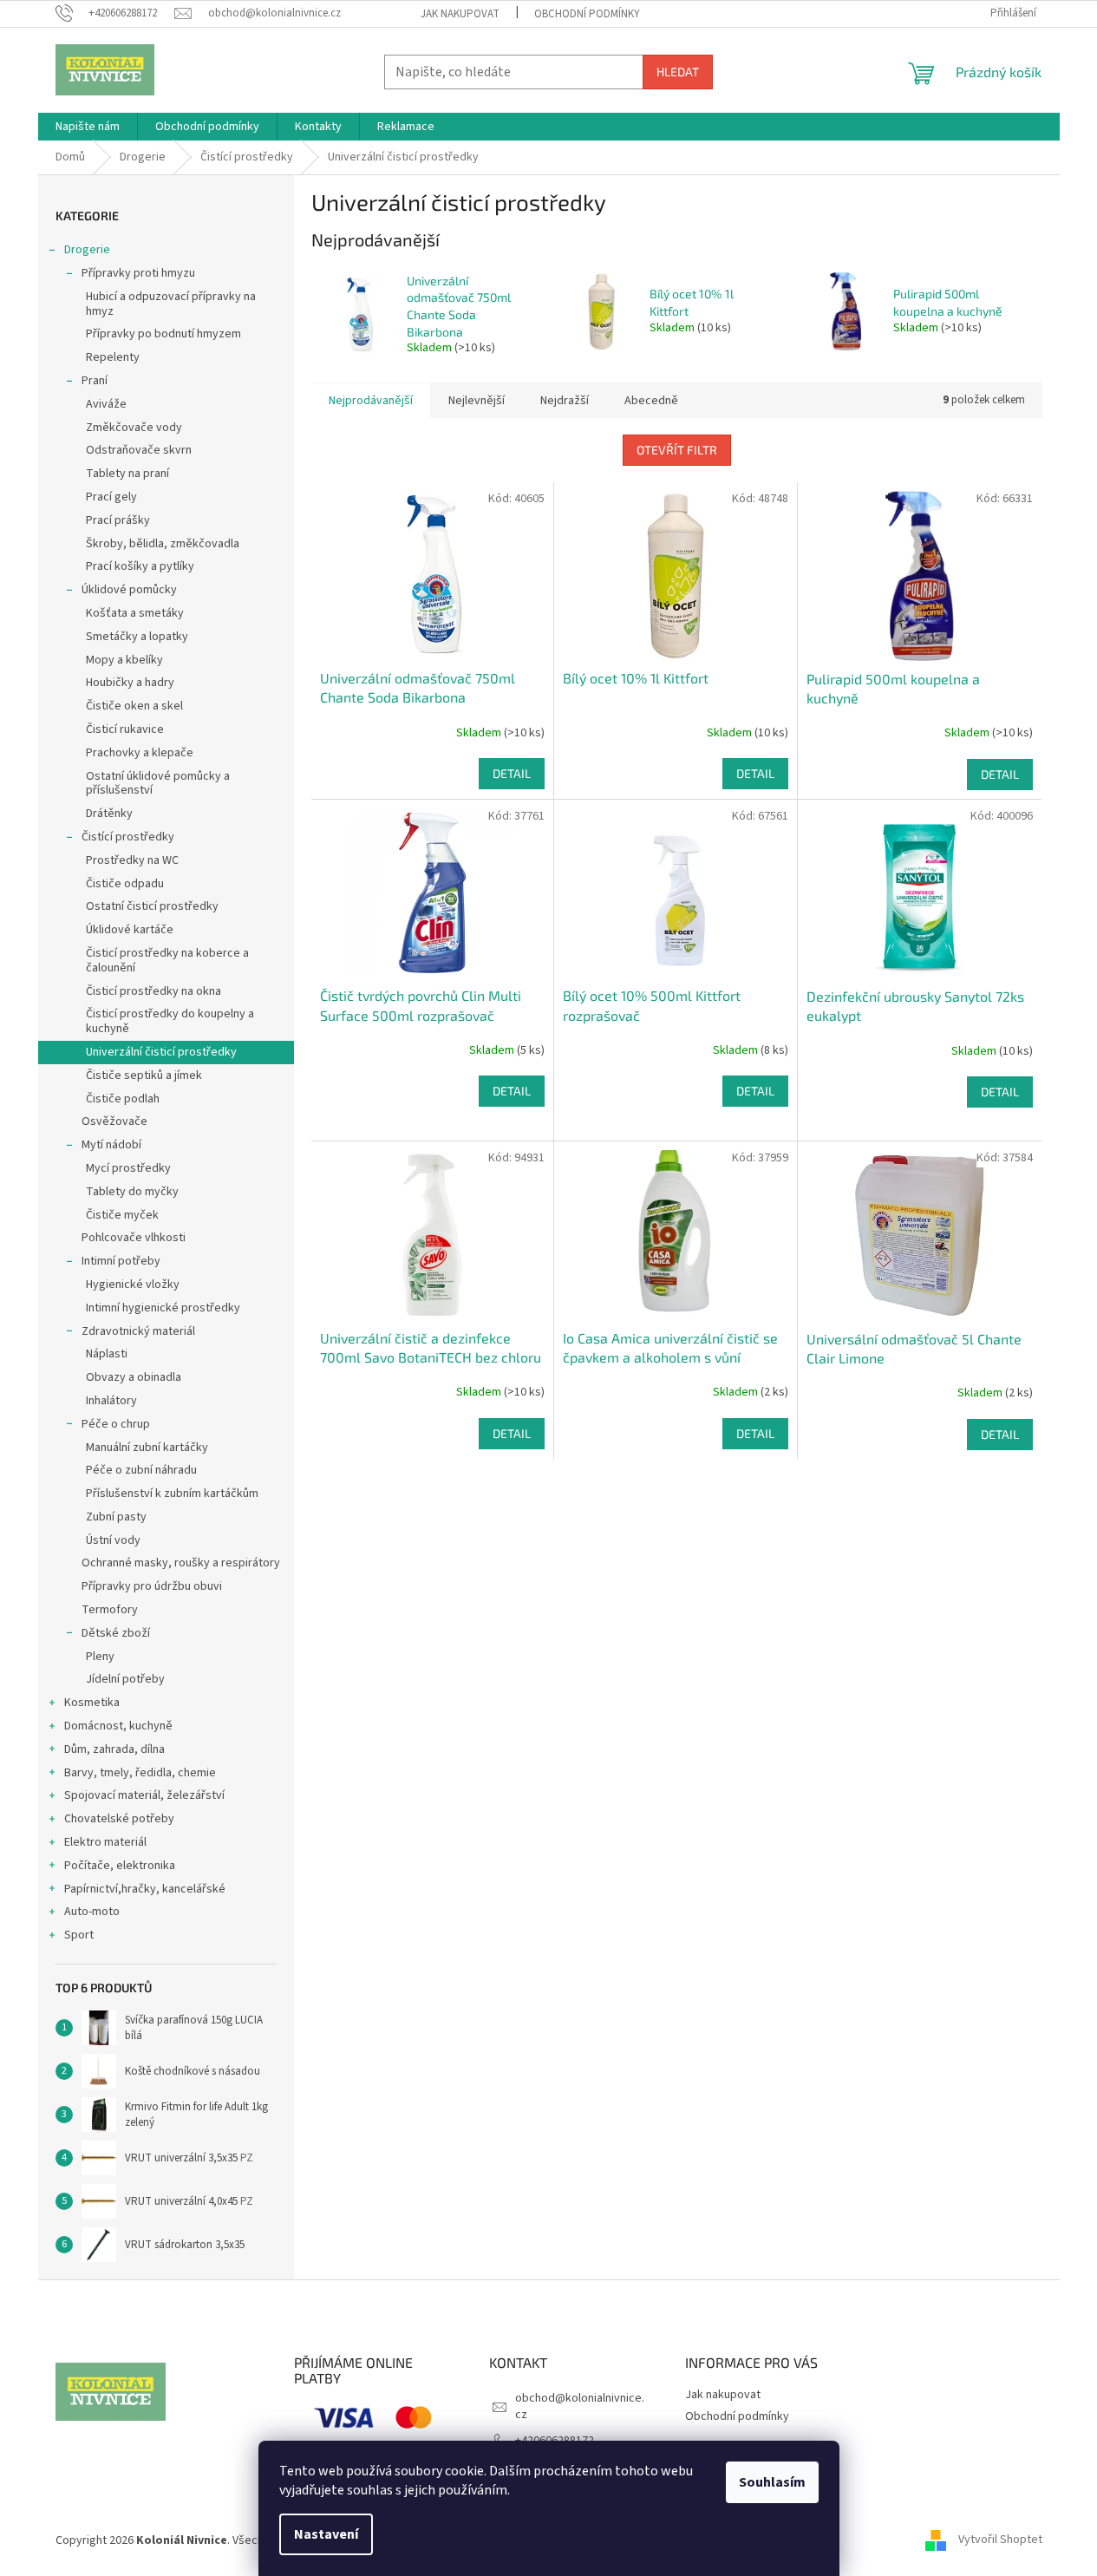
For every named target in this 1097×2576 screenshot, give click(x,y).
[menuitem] (88, 127)
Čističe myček (122, 1215)
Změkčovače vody (134, 428)
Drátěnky (109, 814)
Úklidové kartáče (130, 930)
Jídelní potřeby (125, 1679)
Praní (95, 381)
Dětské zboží (116, 1633)
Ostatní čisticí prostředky (152, 906)
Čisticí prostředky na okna (153, 991)
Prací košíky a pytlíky (140, 566)
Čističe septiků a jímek (144, 1076)
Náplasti (107, 1354)
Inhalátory (111, 1401)
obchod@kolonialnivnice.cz (580, 2406)
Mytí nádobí (111, 1145)
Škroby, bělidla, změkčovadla (163, 544)
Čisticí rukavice (125, 729)
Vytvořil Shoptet (1000, 2540)
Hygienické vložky (133, 1285)
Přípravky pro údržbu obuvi (152, 1586)
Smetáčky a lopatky (137, 637)
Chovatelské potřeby (119, 1819)
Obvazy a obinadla (134, 1377)
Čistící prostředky (128, 837)
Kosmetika (92, 1703)
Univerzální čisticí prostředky (161, 1052)
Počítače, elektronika (120, 1866)
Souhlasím (772, 2482)
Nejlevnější (477, 401)
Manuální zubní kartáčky (147, 1448)
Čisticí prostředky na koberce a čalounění (167, 961)
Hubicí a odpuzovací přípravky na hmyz (171, 304)
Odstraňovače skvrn (139, 450)
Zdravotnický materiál (138, 1331)
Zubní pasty (116, 1517)
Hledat (678, 72)
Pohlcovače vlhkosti (134, 1238)
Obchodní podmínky (587, 14)
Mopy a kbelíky (124, 660)
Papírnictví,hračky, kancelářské (145, 1889)
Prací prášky (118, 520)
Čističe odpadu (125, 884)
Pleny (100, 1657)
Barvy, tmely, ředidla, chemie (140, 1773)
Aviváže (106, 404)
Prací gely (111, 497)
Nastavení (326, 2534)
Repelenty (113, 357)
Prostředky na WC (132, 860)
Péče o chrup (116, 1424)
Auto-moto (92, 1912)
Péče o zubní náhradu (141, 1470)
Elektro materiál (105, 1842)
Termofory (110, 1610)
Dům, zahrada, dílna (114, 1749)
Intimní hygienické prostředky (163, 1308)
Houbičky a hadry (130, 683)
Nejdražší (565, 401)
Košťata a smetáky (135, 613)
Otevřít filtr (677, 450)
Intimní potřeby (121, 1261)
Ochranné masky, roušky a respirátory (181, 1563)
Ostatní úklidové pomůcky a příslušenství (158, 784)
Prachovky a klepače (140, 753)
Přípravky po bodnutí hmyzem (163, 334)
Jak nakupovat (460, 14)
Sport (79, 1935)
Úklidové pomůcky (129, 590)
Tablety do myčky (132, 1192)
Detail (512, 773)
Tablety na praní (127, 474)
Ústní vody (113, 1540)
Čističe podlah (123, 1099)
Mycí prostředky (128, 1168)
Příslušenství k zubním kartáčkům (172, 1494)
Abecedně (651, 401)
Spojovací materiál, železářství (144, 1795)
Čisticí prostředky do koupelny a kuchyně (170, 1021)
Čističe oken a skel (134, 706)
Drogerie (87, 250)
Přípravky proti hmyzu (138, 273)
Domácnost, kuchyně (118, 1726)
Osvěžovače (114, 1121)
